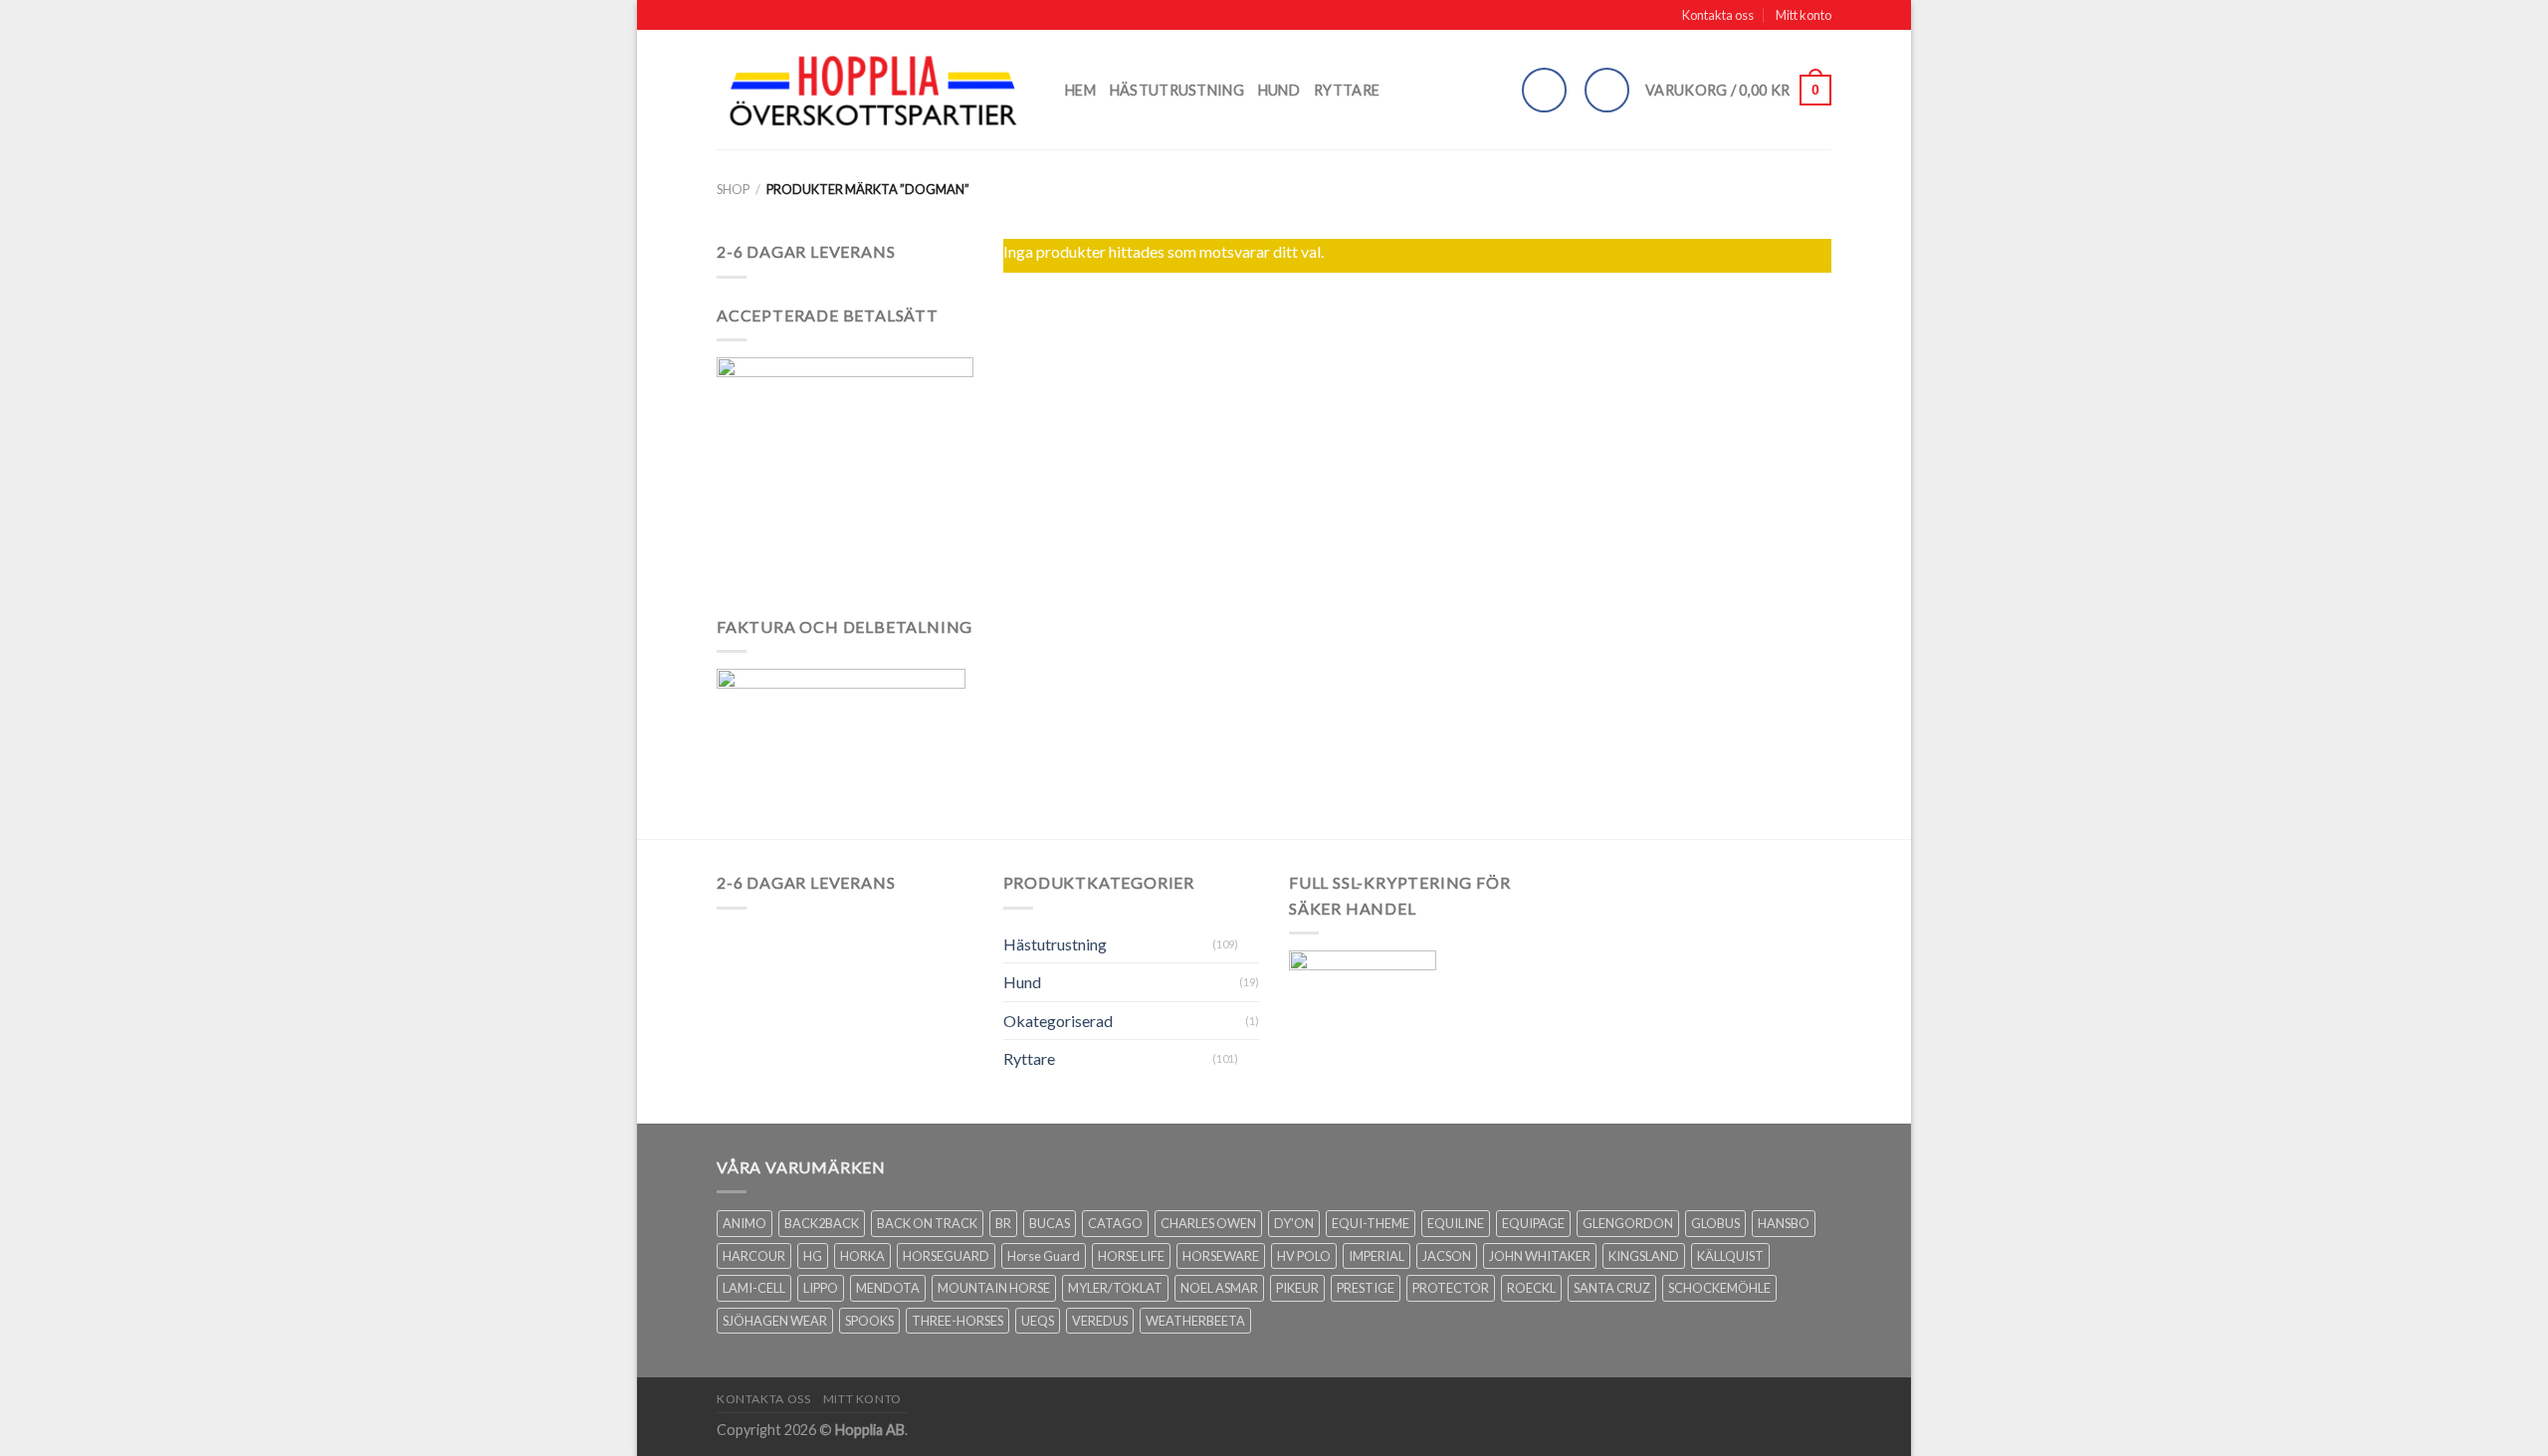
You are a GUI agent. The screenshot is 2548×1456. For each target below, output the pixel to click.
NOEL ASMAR (1219, 1288)
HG (813, 1256)
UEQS (1038, 1321)
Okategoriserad (1058, 1021)
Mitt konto (1804, 15)
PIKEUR (1297, 1288)
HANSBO (1784, 1223)
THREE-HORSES (957, 1321)
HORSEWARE (1221, 1256)
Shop (733, 189)
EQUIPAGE (1533, 1223)
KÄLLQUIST (1730, 1256)
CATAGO (1115, 1223)
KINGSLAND (1644, 1256)
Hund (1279, 90)
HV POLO (1304, 1256)
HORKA (862, 1256)
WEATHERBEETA (1195, 1321)
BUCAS (1050, 1223)
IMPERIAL (1377, 1256)
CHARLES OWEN (1208, 1223)
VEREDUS (1100, 1321)
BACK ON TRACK (927, 1223)
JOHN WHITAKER (1540, 1256)
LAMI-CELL (754, 1288)
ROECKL (1531, 1288)
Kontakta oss (1718, 15)
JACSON (1447, 1256)
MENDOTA (888, 1288)
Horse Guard (1044, 1256)
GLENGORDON (1628, 1223)
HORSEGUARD (946, 1256)
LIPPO (821, 1288)
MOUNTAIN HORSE (994, 1288)
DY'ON (1294, 1223)
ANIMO (744, 1223)
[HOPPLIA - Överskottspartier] (876, 90)
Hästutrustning (1177, 90)
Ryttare (1347, 90)
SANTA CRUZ (1612, 1288)
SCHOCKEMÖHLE (1719, 1288)
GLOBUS (1715, 1223)
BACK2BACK (822, 1223)
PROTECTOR (1451, 1288)
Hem (1080, 90)
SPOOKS (869, 1321)
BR (1003, 1223)
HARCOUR (754, 1256)
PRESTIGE (1366, 1288)
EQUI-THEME (1371, 1223)
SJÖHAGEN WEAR (775, 1321)
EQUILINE (1456, 1223)
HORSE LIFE (1131, 1256)
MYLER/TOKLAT (1115, 1288)
